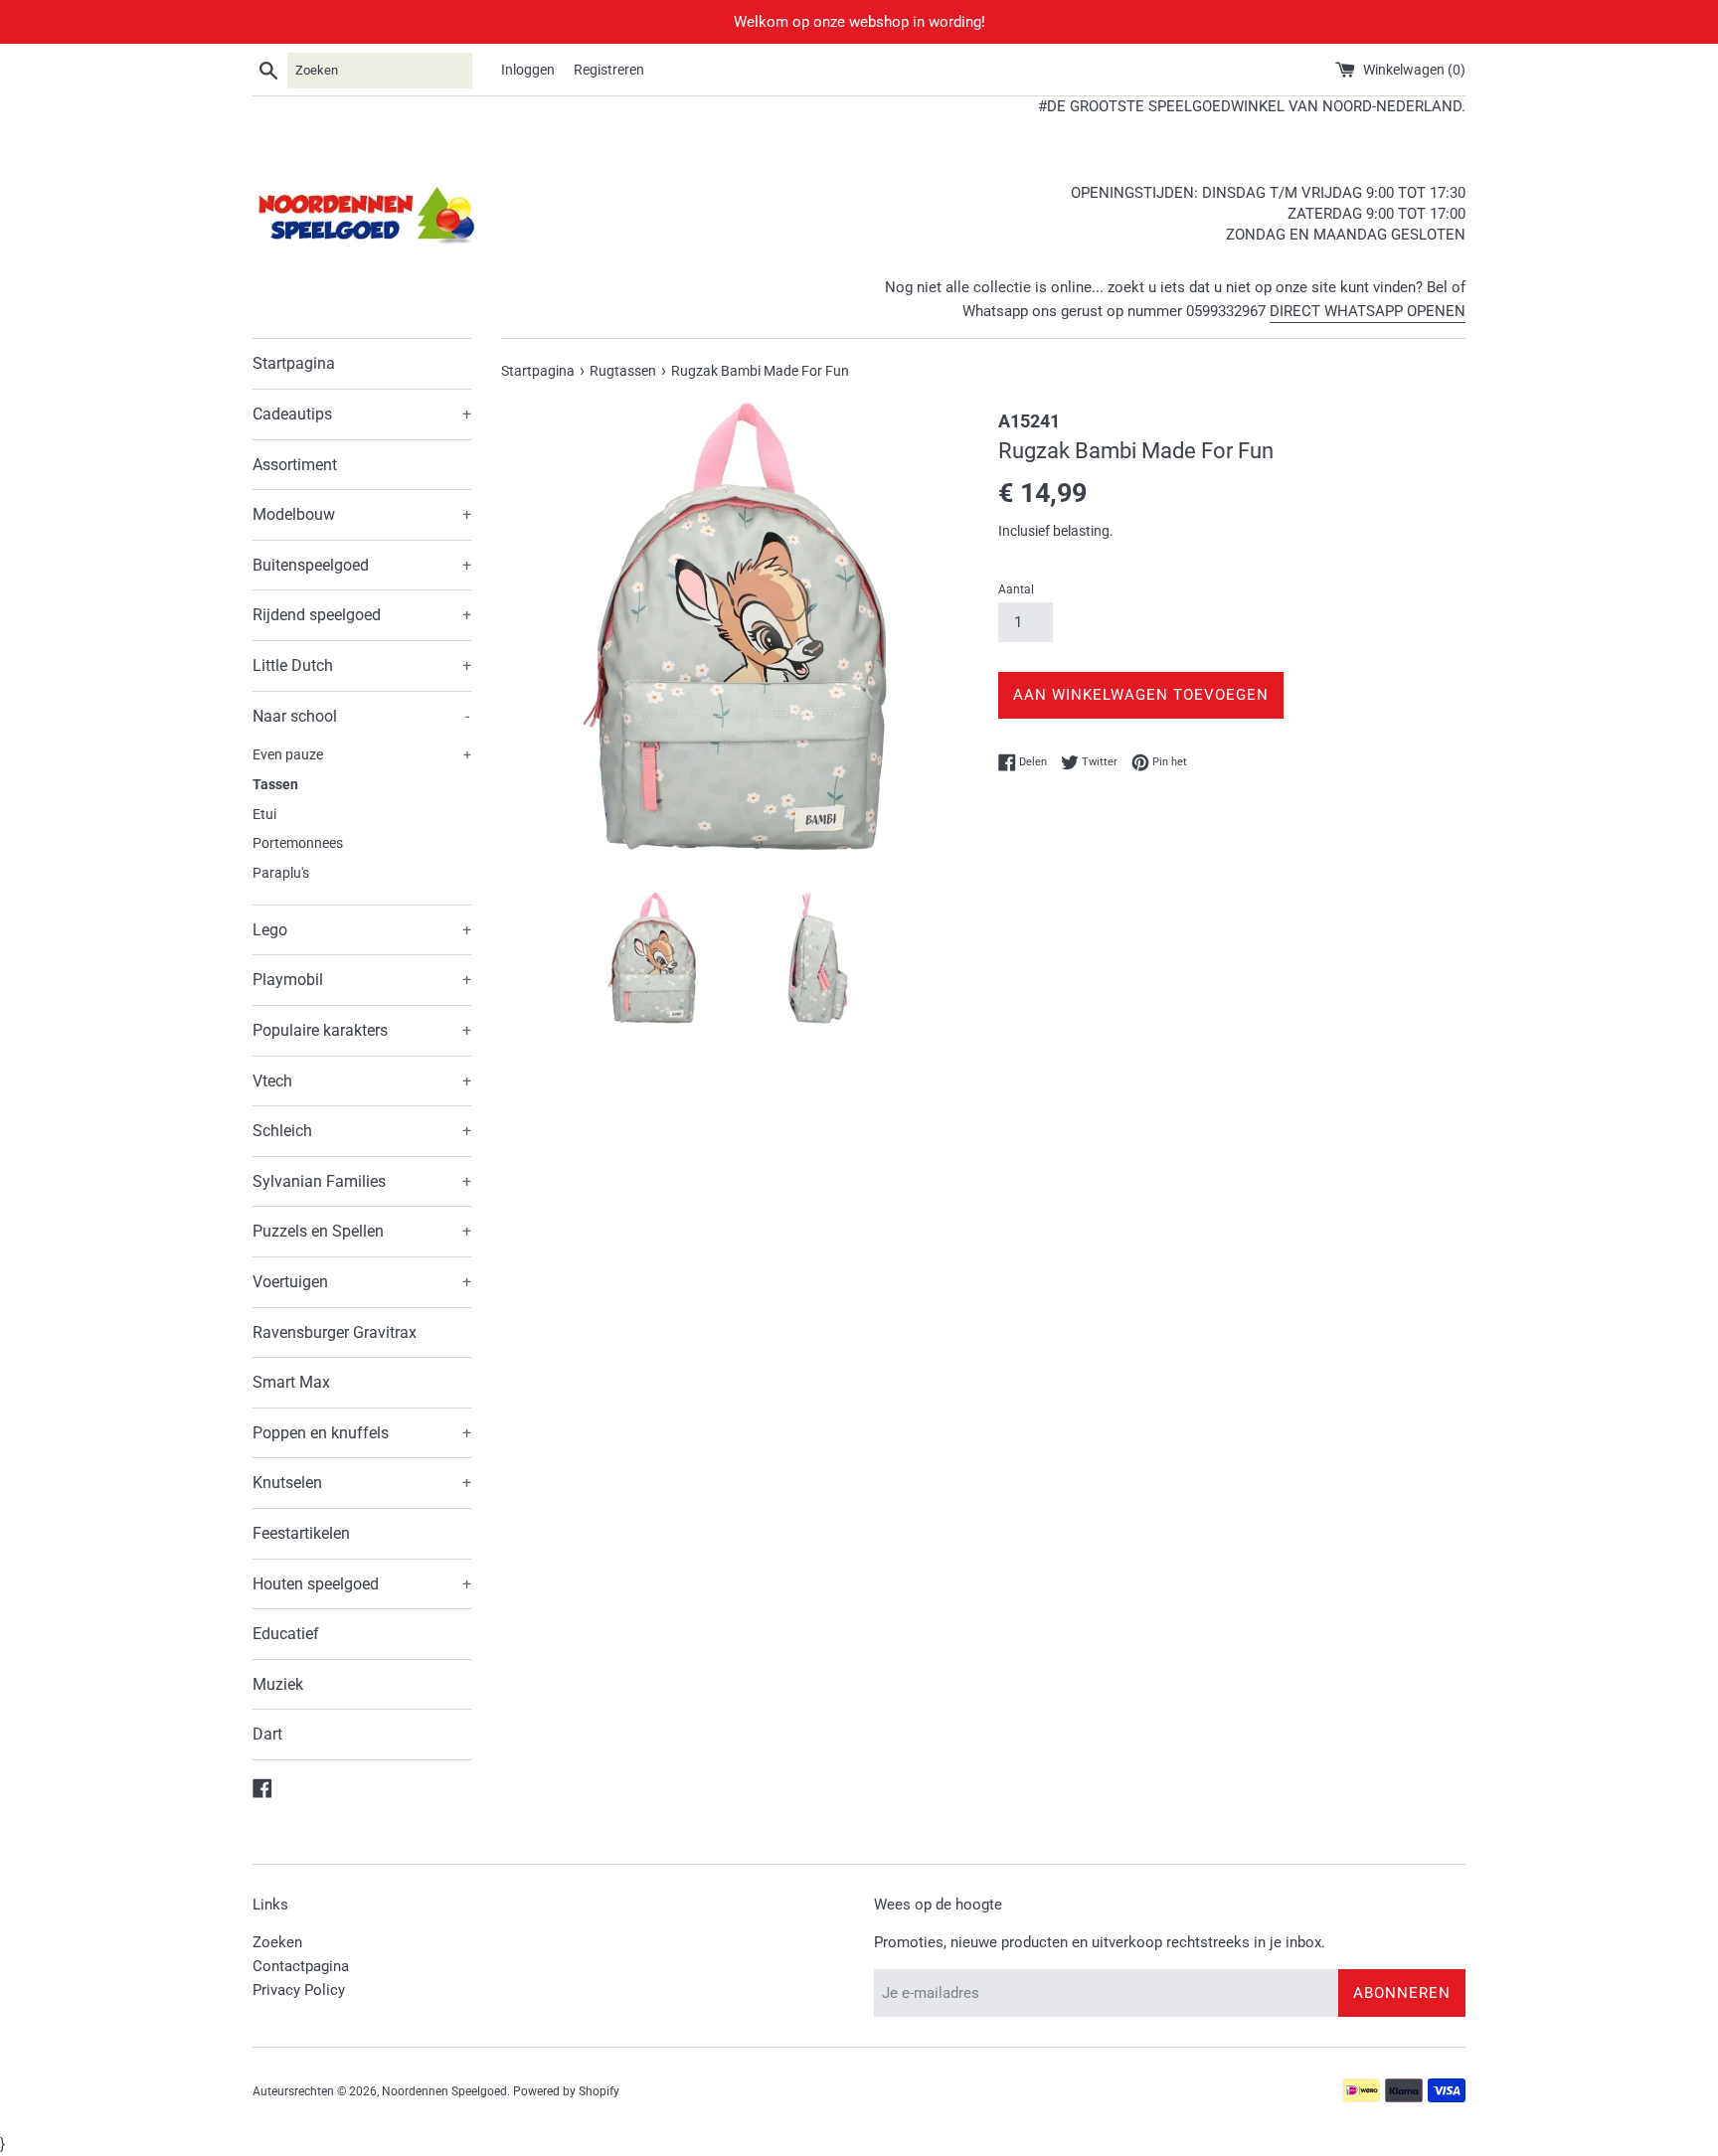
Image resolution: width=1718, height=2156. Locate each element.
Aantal (1016, 589)
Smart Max (291, 1382)
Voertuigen (362, 1282)
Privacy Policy (299, 1990)
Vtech (362, 1081)
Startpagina (294, 363)
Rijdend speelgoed (362, 615)
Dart (267, 1734)
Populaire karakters (362, 1030)
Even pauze (362, 754)
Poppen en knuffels (362, 1433)
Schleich (362, 1131)
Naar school (361, 716)
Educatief (286, 1634)
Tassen (275, 784)
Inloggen (528, 70)
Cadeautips (362, 414)
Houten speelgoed (362, 1584)
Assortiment (295, 465)
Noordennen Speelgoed (444, 2091)
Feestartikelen (301, 1533)
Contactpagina (301, 1966)
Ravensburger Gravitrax (335, 1332)
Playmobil (362, 980)
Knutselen (362, 1483)
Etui (264, 814)
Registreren (609, 70)
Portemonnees (298, 843)
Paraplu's (281, 873)
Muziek (278, 1684)
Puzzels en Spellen (362, 1231)
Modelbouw (362, 514)
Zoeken (277, 1942)
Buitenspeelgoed (362, 565)
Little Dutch (362, 665)
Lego (362, 930)
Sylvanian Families (362, 1181)
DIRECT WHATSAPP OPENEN (1368, 311)
